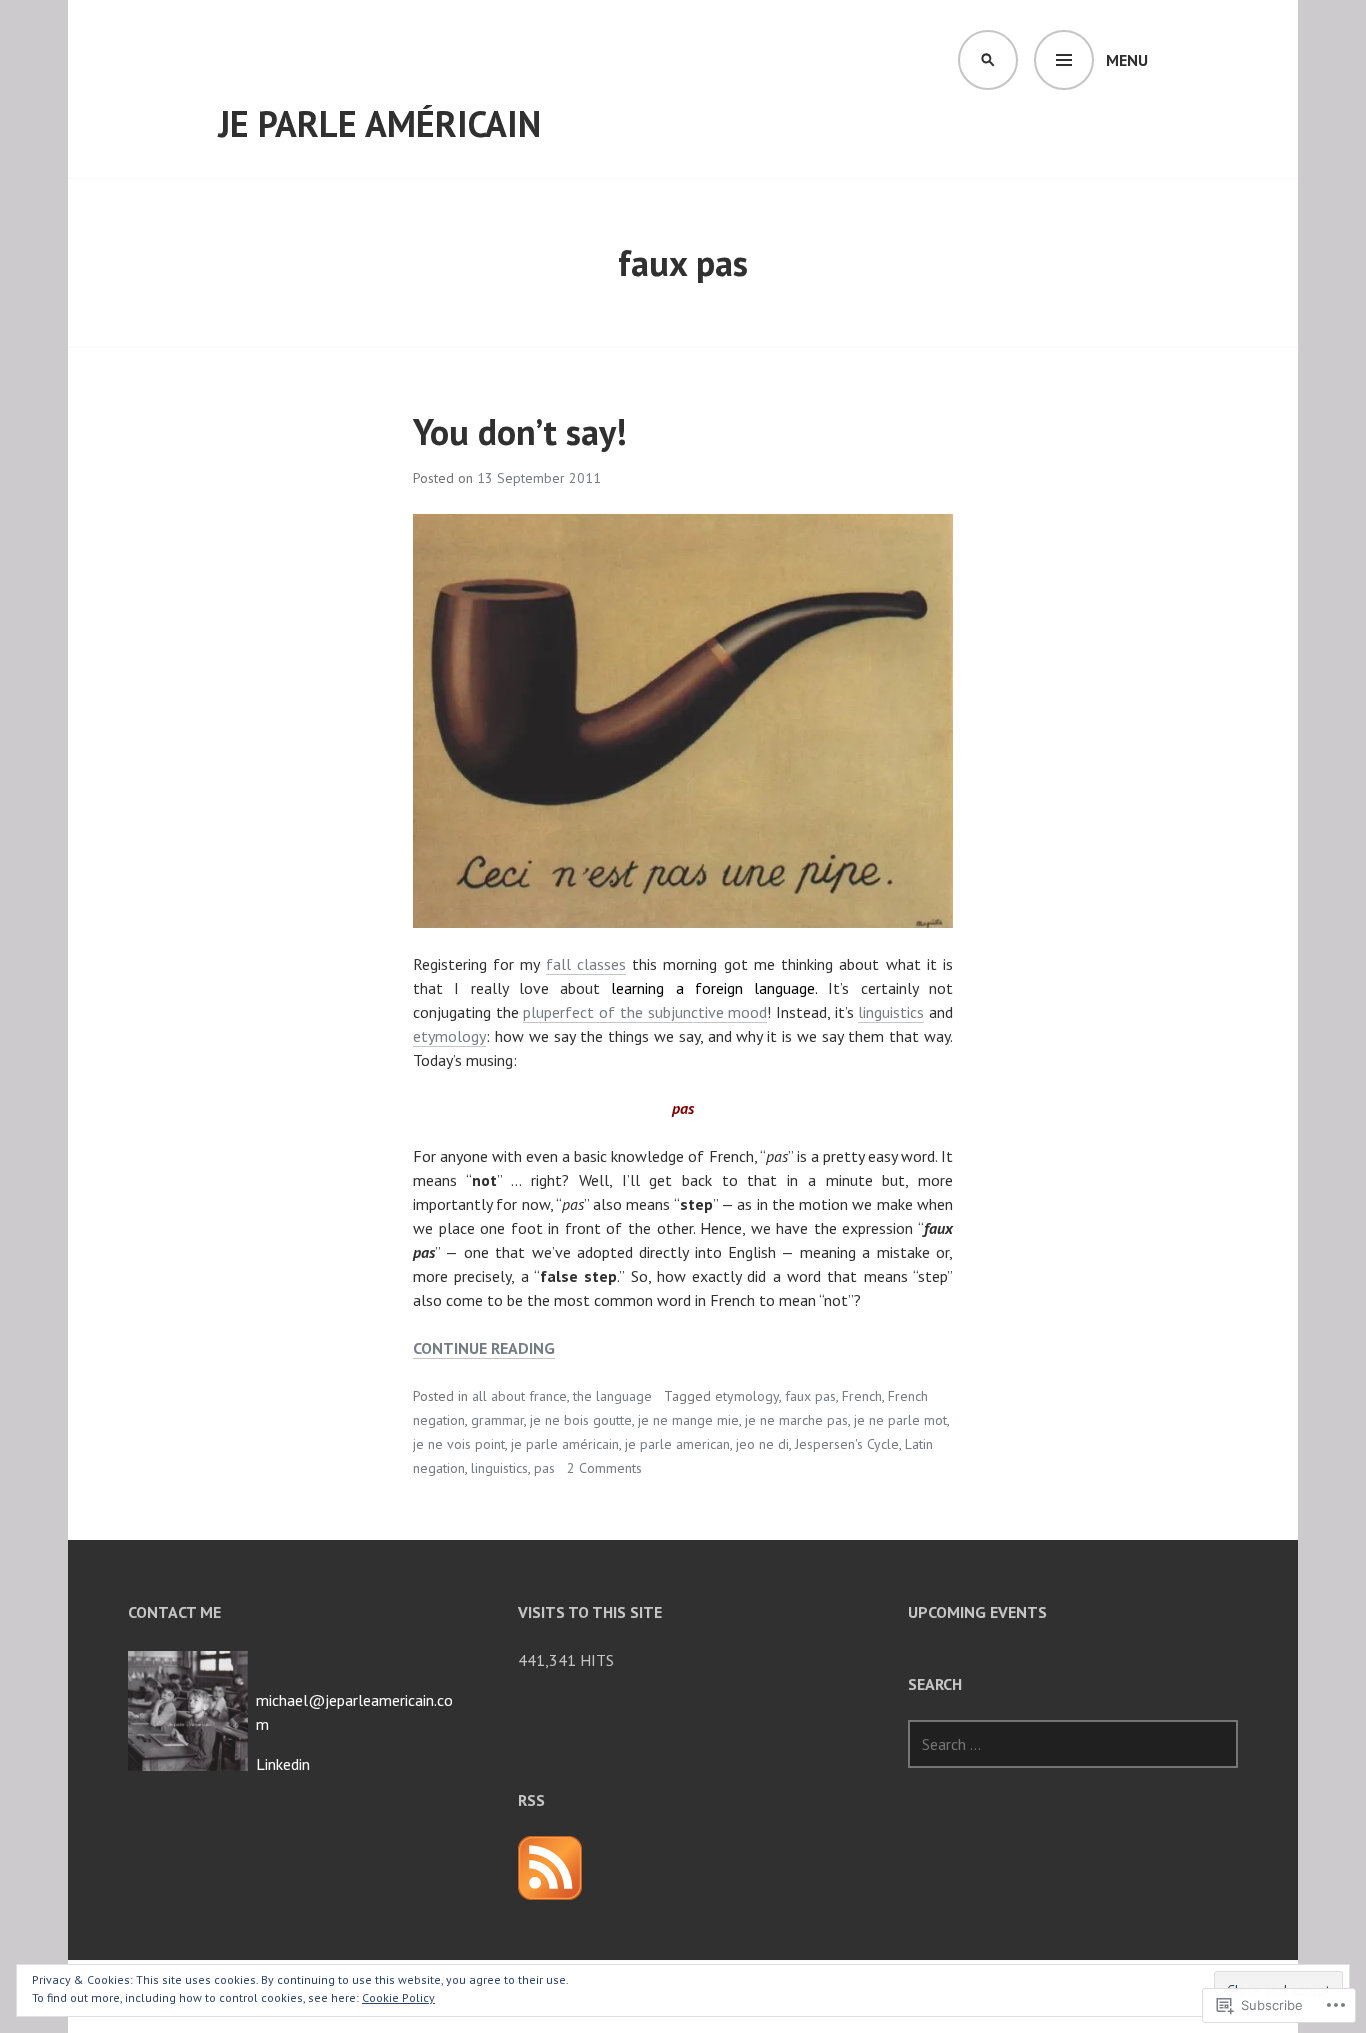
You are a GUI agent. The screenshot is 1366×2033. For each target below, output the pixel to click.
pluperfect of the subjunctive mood (645, 1012)
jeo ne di (762, 1444)
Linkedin (283, 1764)
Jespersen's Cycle (847, 1444)
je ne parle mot (900, 1420)
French (862, 1396)
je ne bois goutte (581, 1420)
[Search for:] (1073, 1744)
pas (544, 1468)
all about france (519, 1396)
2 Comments (604, 1468)
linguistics (891, 1012)
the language (612, 1396)
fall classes (586, 964)
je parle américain (379, 123)
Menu (1127, 60)
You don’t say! (520, 431)
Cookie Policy (398, 1997)
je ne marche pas (796, 1420)
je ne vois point (459, 1444)
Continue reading (484, 1348)
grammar (497, 1420)
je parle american (677, 1444)
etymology (449, 1036)
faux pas (810, 1396)
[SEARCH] (988, 60)
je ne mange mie (688, 1420)
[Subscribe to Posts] (550, 1868)
